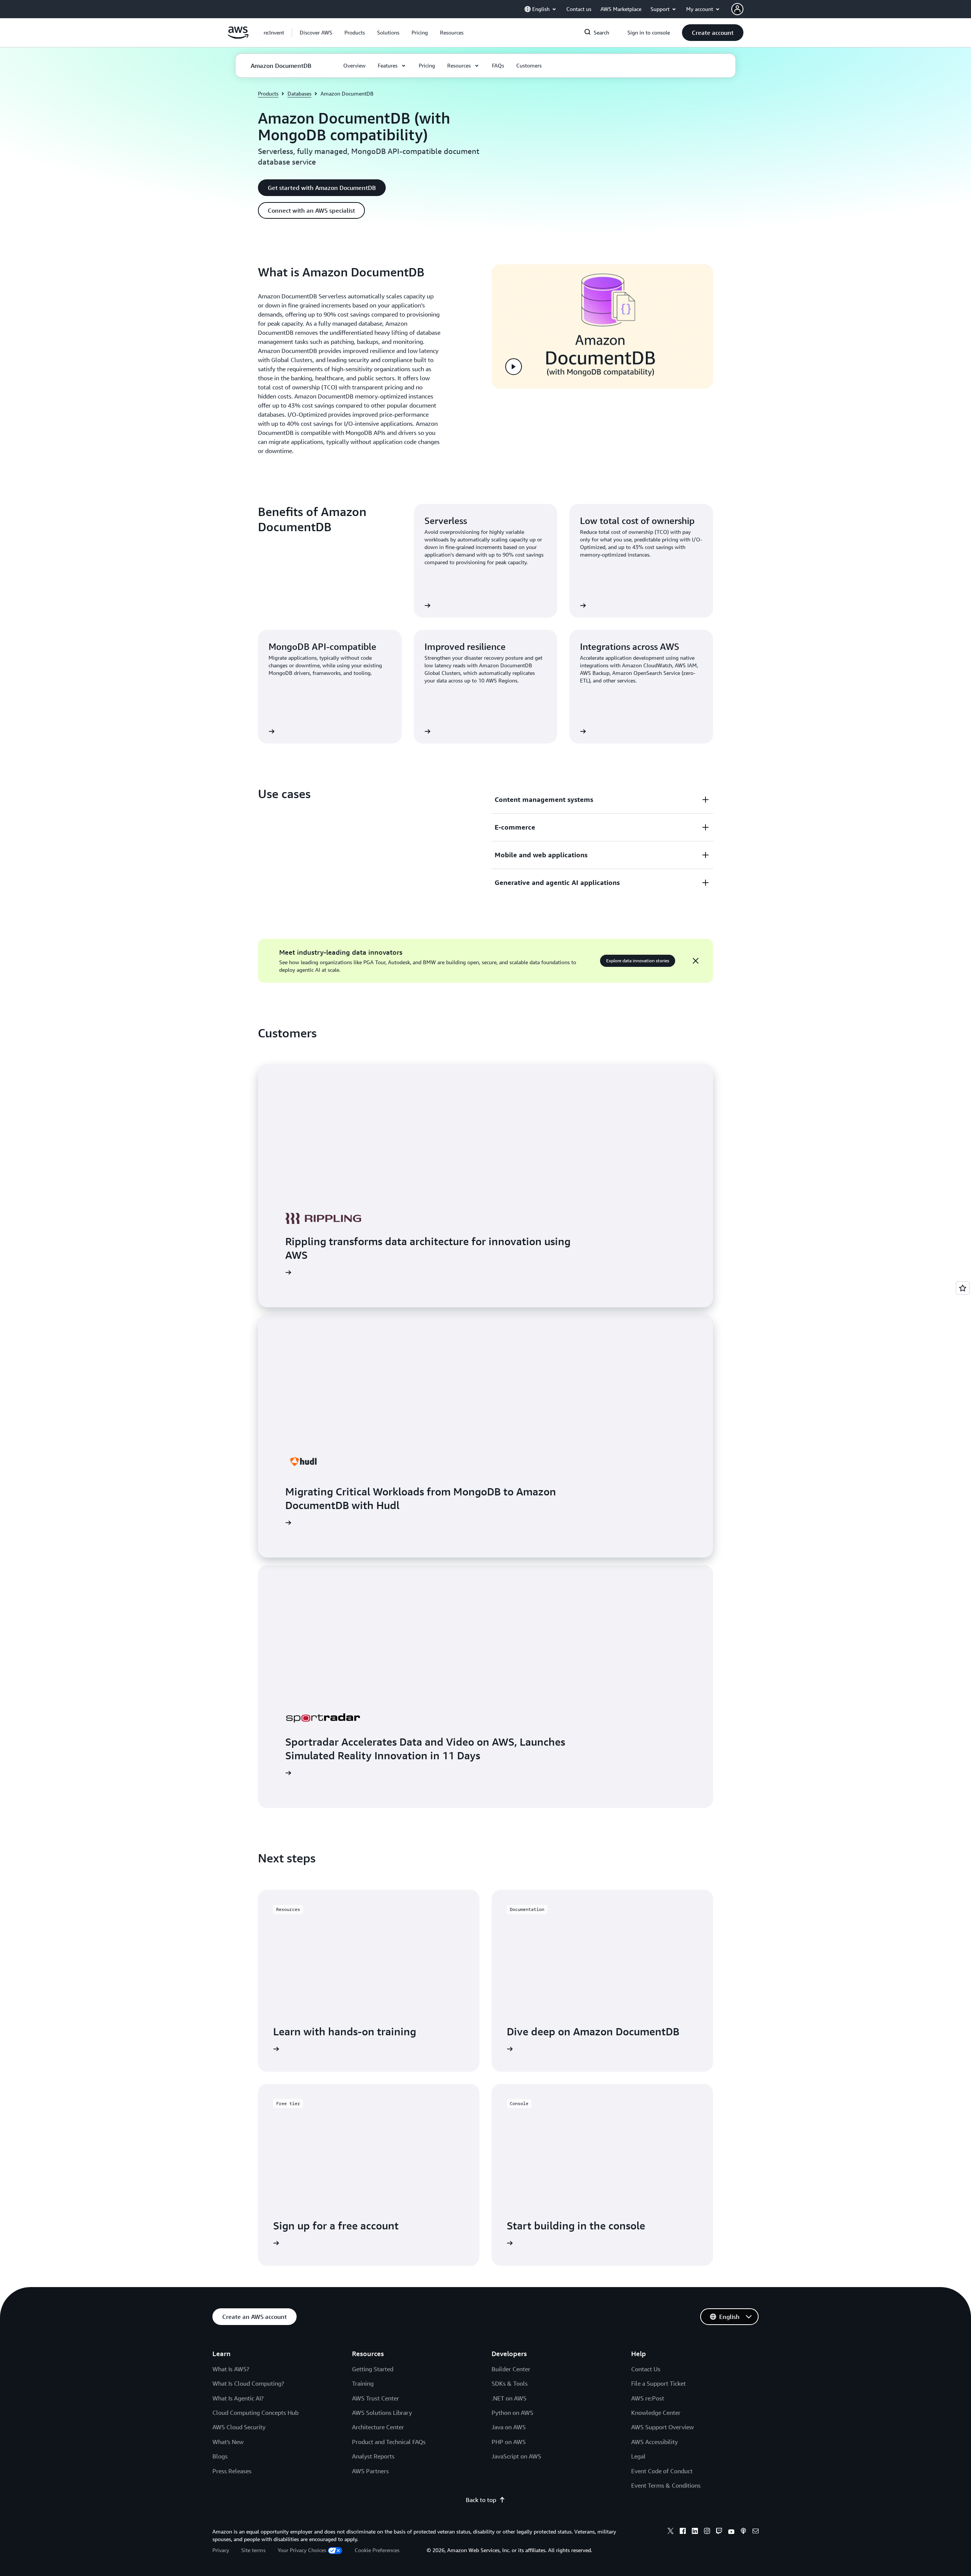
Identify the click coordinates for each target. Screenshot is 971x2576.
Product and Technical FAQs (389, 2442)
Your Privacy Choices (302, 2550)
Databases (299, 93)
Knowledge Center (656, 2413)
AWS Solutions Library (382, 2413)
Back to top (481, 2500)
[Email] (756, 2532)
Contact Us (646, 2369)
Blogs (220, 2456)
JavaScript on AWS (516, 2456)
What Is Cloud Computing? (248, 2383)
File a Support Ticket (658, 2383)
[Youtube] (731, 2532)
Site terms (253, 2550)
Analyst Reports (373, 2456)
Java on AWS (509, 2427)
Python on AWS (512, 2413)
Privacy (221, 2550)
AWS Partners (370, 2471)
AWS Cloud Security (239, 2427)
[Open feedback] (963, 1288)
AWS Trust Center (376, 2398)
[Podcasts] (743, 2532)
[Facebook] (683, 2532)
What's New (228, 2442)
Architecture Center (378, 2427)
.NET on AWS (509, 2398)
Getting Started (373, 2369)
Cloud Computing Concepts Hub (255, 2413)
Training (363, 2383)
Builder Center (511, 2369)
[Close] (696, 961)
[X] (671, 2532)
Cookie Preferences (377, 2550)
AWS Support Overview (662, 2427)
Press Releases (232, 2471)
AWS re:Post (648, 2398)
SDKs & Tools (510, 2383)
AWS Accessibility (654, 2442)
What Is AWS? (231, 2369)
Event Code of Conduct (662, 2471)
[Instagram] (707, 2532)
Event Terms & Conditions (666, 2485)
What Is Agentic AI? (238, 2398)
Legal (638, 2456)
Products (268, 93)
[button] (316, 33)
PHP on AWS (509, 2442)
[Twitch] (719, 2532)
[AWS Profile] (737, 9)
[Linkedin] (695, 2532)
